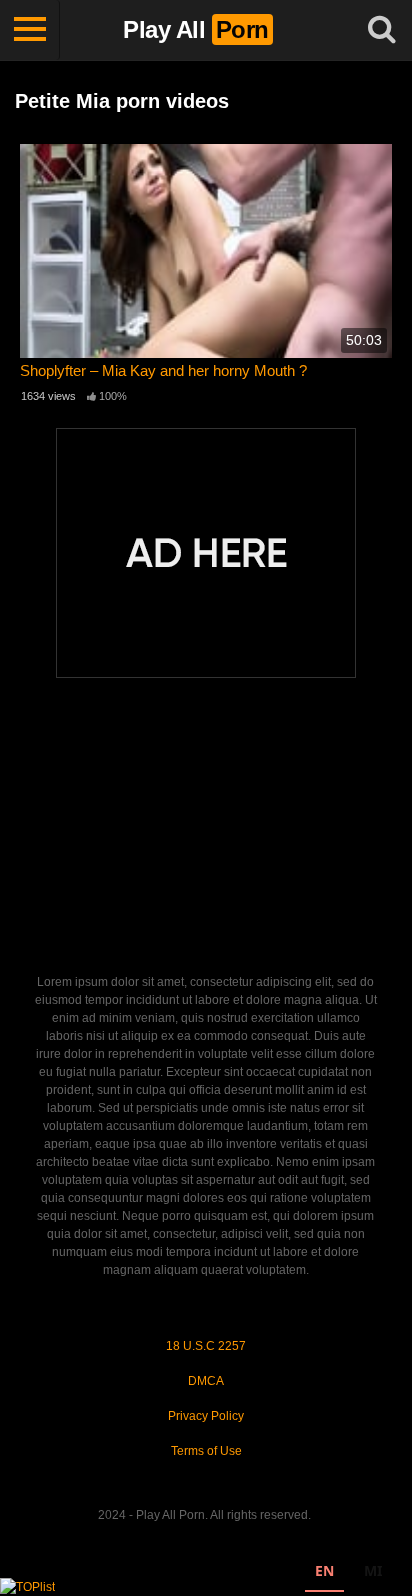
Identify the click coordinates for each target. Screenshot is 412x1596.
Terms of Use (206, 1451)
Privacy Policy (206, 1416)
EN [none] (324, 1570)
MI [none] (373, 1570)
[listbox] (348, 1573)
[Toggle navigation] (30, 30)
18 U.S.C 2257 (206, 1346)
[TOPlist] (27, 1586)
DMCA (206, 1381)
